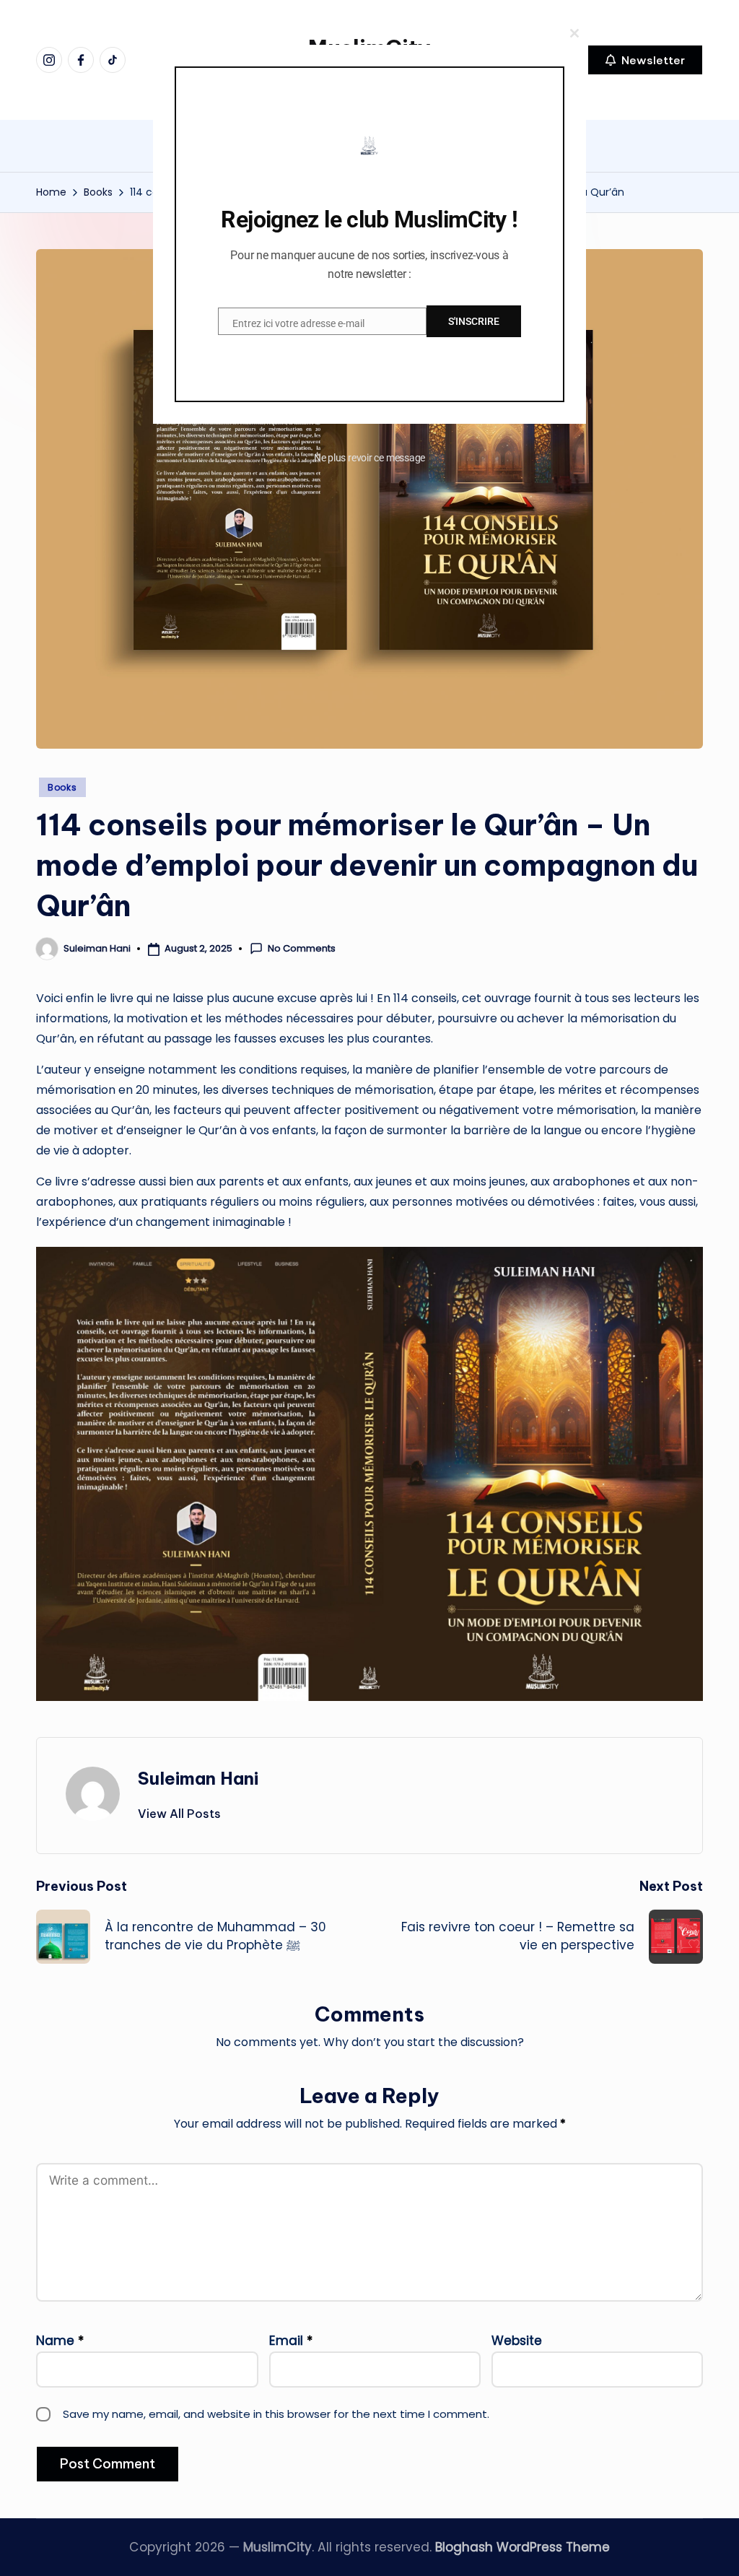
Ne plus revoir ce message (370, 458)
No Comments (302, 949)
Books (62, 787)
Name (60, 2341)
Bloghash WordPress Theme (522, 2547)
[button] (645, 60)
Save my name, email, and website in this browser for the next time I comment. (276, 2414)
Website (517, 2341)
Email (291, 2341)
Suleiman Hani (198, 1778)
